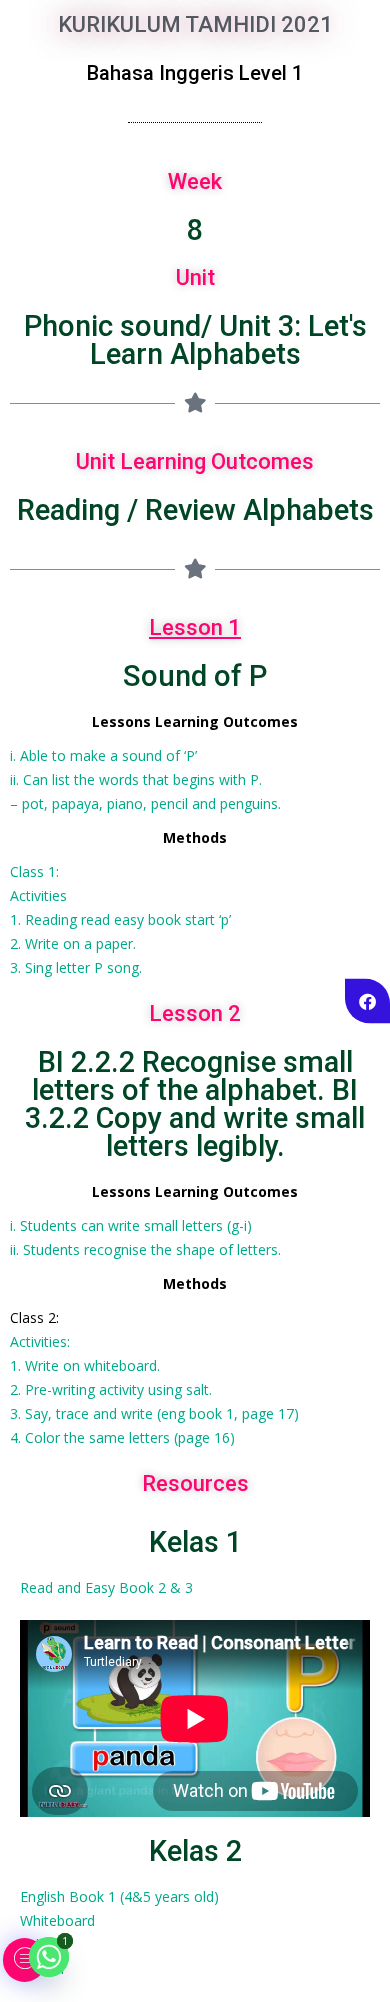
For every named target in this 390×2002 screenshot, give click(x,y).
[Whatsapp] (49, 1957)
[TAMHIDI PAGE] (367, 1001)
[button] (24, 1960)
